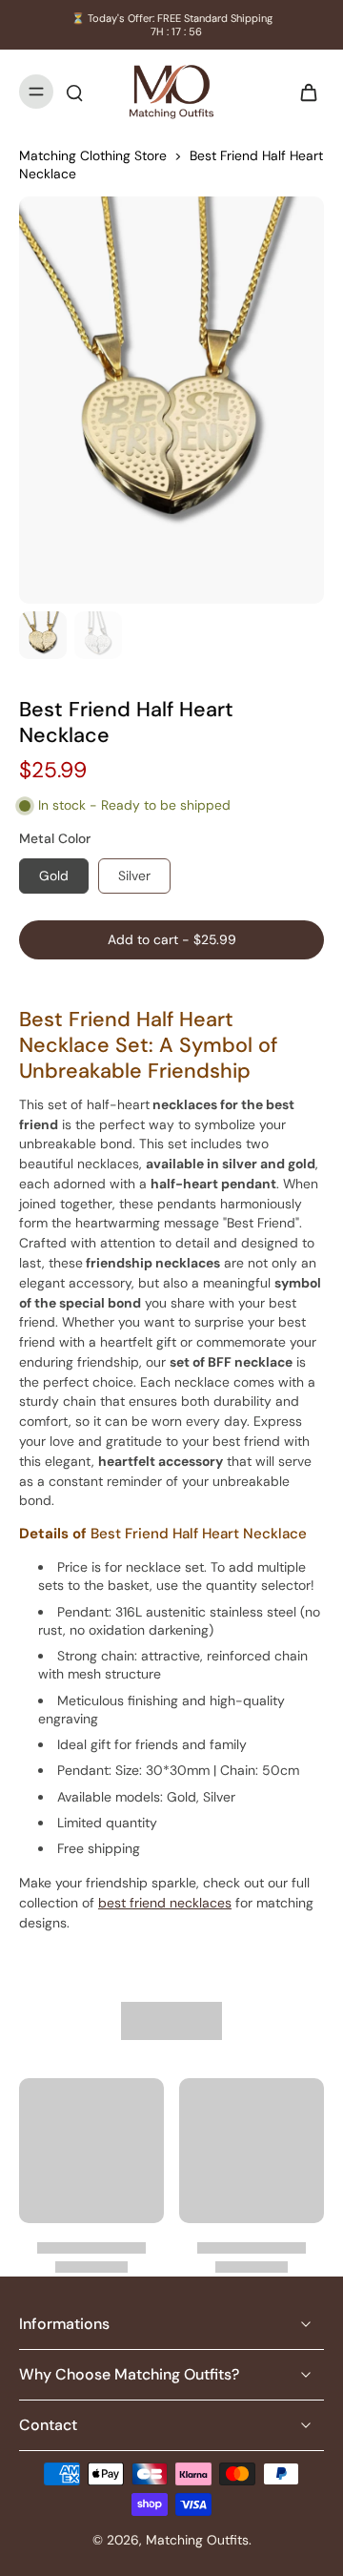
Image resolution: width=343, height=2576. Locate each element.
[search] (74, 92)
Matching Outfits (197, 2540)
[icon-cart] (303, 92)
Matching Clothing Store (93, 155)
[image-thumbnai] (43, 635)
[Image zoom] (171, 400)
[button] (171, 940)
